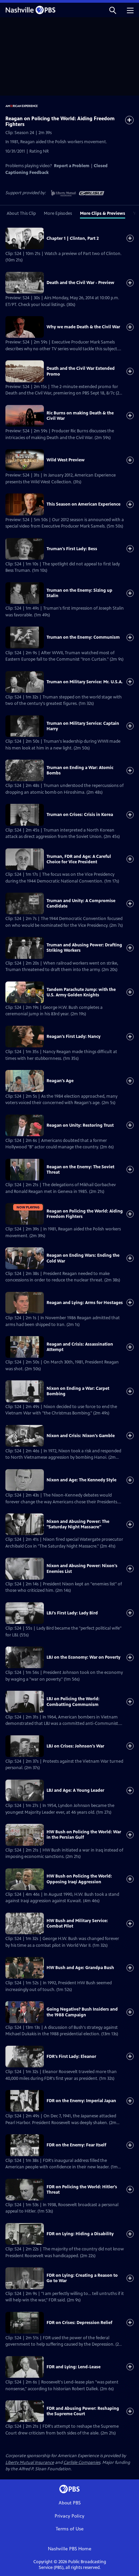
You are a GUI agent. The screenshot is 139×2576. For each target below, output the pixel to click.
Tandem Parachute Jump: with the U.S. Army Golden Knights (81, 992)
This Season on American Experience (84, 504)
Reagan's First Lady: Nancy (74, 1037)
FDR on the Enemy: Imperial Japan (81, 2101)
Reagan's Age (60, 1081)
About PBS (70, 2503)
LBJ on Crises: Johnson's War (75, 1746)
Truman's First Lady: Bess (72, 549)
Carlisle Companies (82, 2463)
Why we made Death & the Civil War (83, 327)
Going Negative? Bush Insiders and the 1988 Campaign (82, 2012)
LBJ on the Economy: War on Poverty (84, 1657)
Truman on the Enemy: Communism (83, 637)
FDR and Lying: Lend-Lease (74, 2367)
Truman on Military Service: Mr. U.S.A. (85, 682)
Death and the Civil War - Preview (80, 283)
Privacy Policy (69, 2516)
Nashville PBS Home (70, 2549)
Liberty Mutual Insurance (30, 2463)
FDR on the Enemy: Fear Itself (76, 2145)
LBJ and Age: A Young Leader (75, 1790)
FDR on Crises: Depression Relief (79, 2323)
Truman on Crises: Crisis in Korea (80, 815)
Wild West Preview (66, 460)
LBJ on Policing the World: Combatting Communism (73, 1702)
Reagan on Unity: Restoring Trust (80, 1125)
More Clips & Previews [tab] (103, 213)
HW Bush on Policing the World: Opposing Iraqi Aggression (79, 1879)
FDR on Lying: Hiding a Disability (80, 2234)
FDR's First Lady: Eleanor (71, 2057)
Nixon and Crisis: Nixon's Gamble (81, 1436)
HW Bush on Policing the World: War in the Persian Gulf (84, 1835)
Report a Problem (72, 166)
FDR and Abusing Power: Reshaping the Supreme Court (83, 2411)
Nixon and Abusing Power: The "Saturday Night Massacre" (78, 1524)
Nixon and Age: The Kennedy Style (81, 1480)
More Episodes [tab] (58, 213)
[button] (113, 10)
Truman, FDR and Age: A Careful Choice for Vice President (79, 859)
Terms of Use (70, 2529)
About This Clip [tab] (21, 213)
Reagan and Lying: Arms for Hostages (85, 1303)
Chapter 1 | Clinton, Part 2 (73, 238)
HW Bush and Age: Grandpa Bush (80, 1968)
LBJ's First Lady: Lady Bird (72, 1613)
